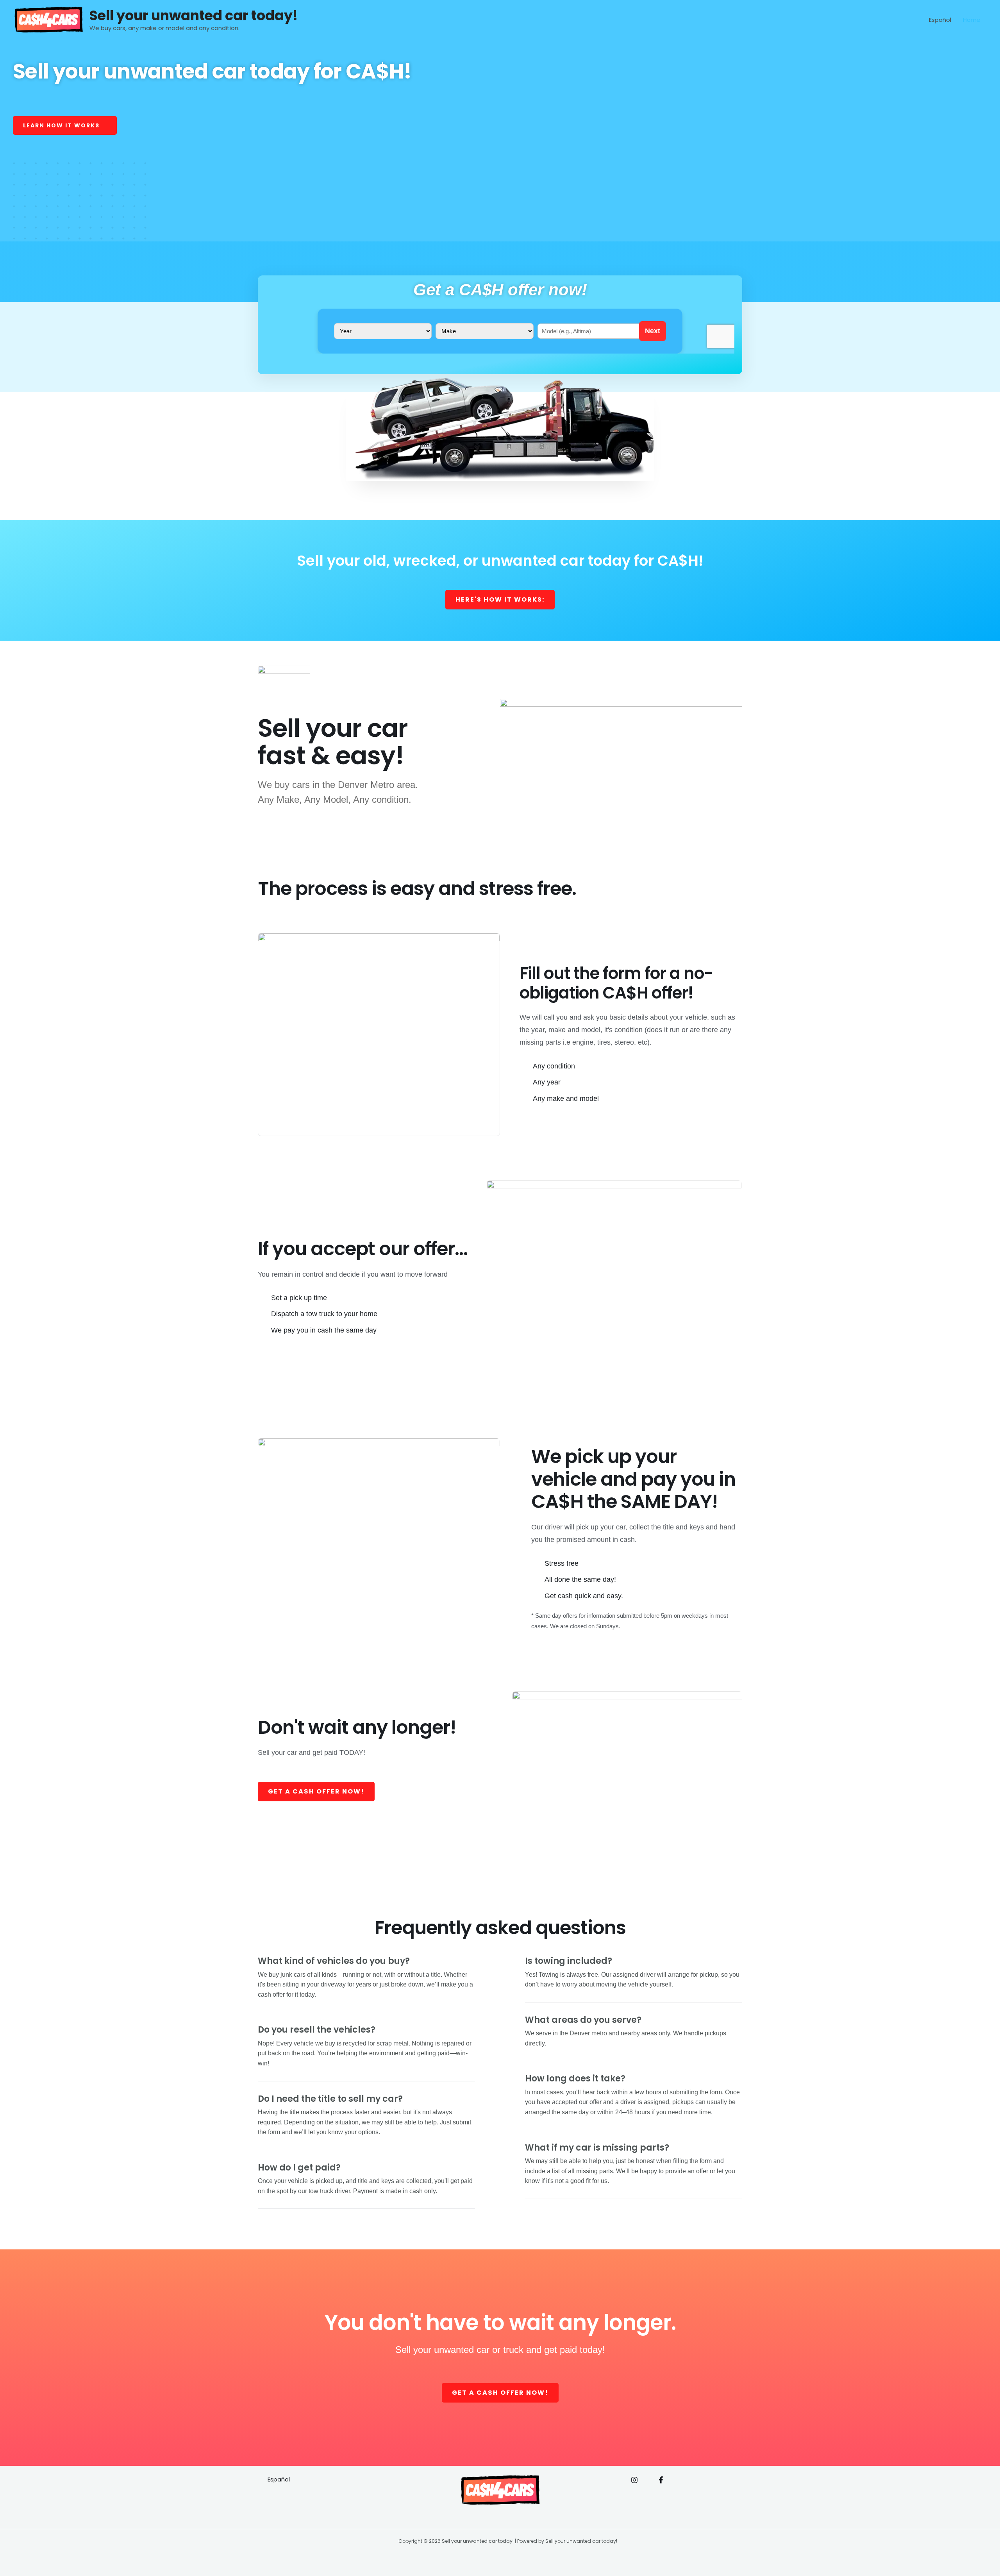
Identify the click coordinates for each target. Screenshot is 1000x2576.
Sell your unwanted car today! (194, 15)
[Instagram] (634, 2480)
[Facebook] (661, 2480)
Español (940, 20)
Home (972, 20)
